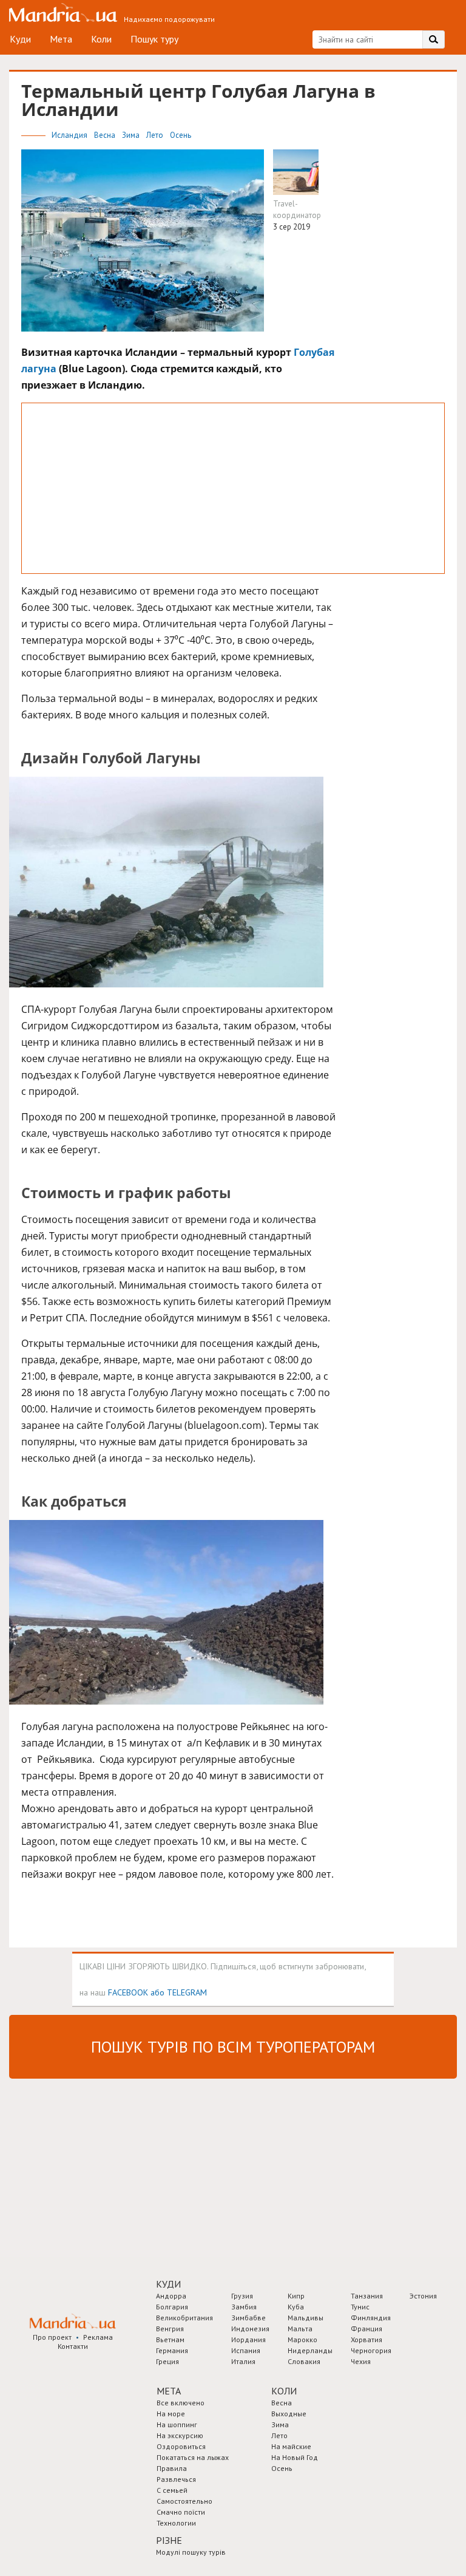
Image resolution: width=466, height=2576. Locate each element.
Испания (246, 2350)
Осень (181, 135)
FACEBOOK (128, 1992)
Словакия (304, 2361)
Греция (167, 2361)
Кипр (296, 2296)
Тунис (360, 2307)
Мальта (300, 2329)
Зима (132, 135)
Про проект (52, 2337)
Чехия (361, 2361)
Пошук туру (154, 39)
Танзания (367, 2296)
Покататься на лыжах (193, 2457)
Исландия (70, 135)
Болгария (172, 2307)
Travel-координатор (297, 210)
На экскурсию (180, 2435)
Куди (20, 39)
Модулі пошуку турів (191, 2552)
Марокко (302, 2339)
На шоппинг (177, 2424)
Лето (156, 135)
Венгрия (170, 2329)
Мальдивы (306, 2318)
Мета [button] (169, 2391)
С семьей (172, 2490)
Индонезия (250, 2329)
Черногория (371, 2350)
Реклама (98, 2337)
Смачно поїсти (181, 2512)
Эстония (423, 2296)
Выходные (289, 2414)
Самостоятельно (184, 2501)
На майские (291, 2446)
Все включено (181, 2403)
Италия (243, 2361)
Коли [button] (284, 2391)
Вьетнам (170, 2339)
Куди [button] (168, 2284)
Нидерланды (310, 2350)
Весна (106, 135)
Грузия (242, 2296)
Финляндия (371, 2318)
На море (171, 2414)
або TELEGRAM (179, 1992)
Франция (366, 2329)
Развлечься (176, 2479)
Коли (101, 39)
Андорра (171, 2296)
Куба (296, 2307)
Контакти (73, 2346)
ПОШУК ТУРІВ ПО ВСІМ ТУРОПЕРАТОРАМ (233, 2047)
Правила (172, 2468)
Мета (61, 39)
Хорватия (366, 2339)
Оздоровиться (181, 2446)
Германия (172, 2350)
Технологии (176, 2523)
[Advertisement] (233, 488)
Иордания (248, 2339)
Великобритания (184, 2318)
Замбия (244, 2307)
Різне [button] (169, 2540)
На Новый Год (295, 2457)
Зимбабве (248, 2318)
